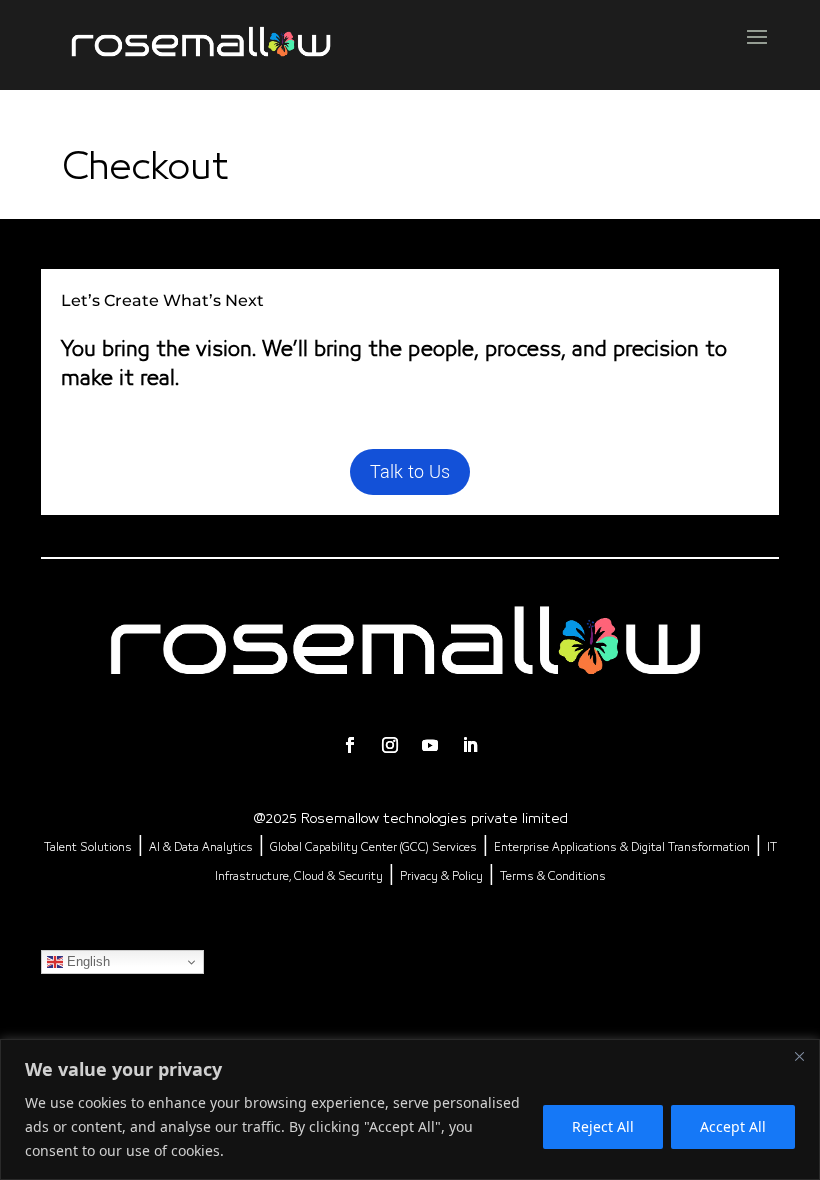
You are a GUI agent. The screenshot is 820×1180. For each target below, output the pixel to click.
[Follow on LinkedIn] (470, 745)
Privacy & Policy (441, 877)
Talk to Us (410, 472)
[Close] (799, 1056)
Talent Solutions (88, 848)
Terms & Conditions (553, 877)
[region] (410, 1109)
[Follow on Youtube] (430, 745)
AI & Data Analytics (201, 848)
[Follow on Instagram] (390, 745)
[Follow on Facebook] (350, 745)
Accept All (733, 1126)
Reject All (603, 1126)
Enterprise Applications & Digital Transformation (622, 848)
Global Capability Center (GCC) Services (373, 848)
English (86, 961)
